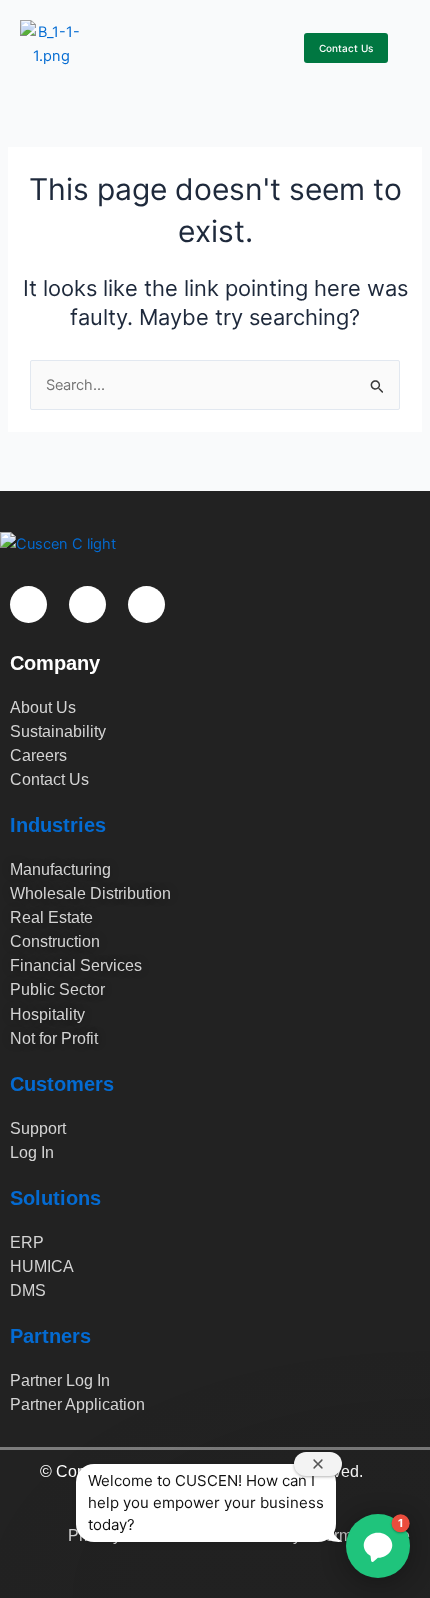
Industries (58, 825)
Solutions (55, 1198)
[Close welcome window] (318, 1464)
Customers (62, 1084)
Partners (50, 1336)
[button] (276, 44)
